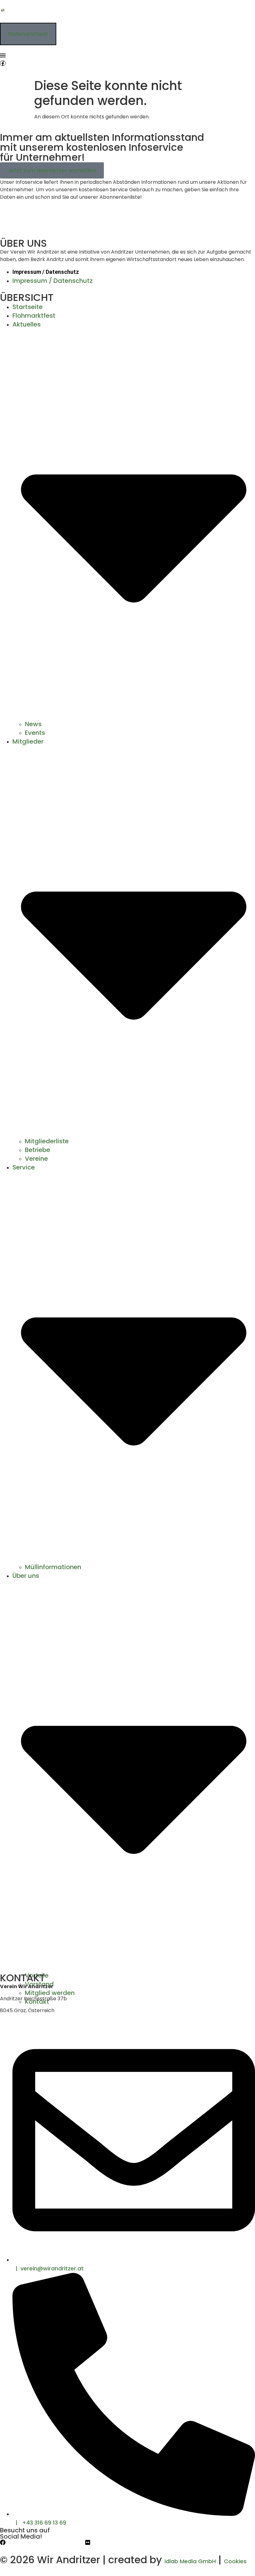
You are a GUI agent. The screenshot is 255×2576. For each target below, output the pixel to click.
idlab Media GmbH (190, 2561)
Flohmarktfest (34, 316)
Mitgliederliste (47, 1141)
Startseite (28, 307)
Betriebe (37, 1150)
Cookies (235, 2561)
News (33, 724)
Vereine (36, 1159)
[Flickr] (88, 2542)
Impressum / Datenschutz (46, 272)
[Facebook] (3, 2542)
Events (35, 733)
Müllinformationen (53, 1567)
